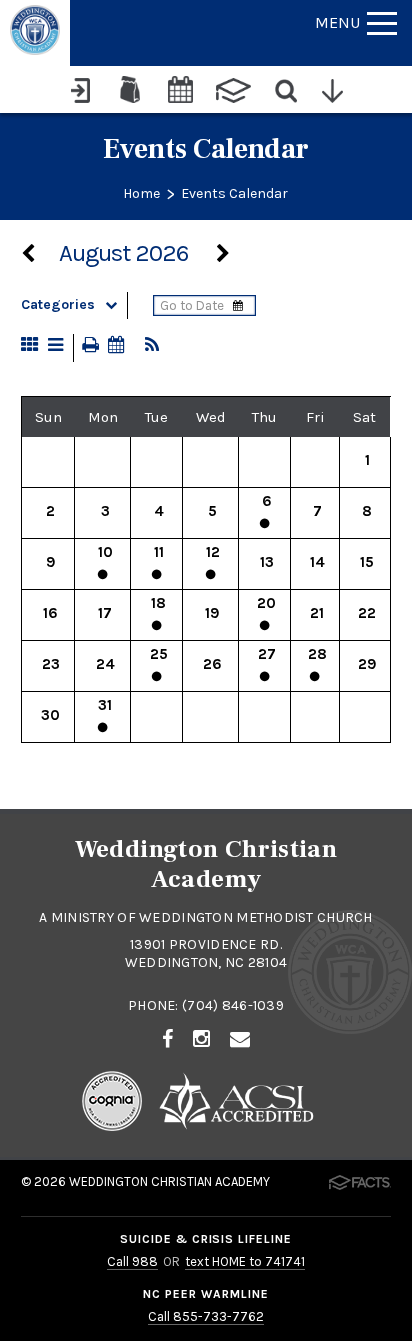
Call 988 (132, 1261)
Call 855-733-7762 (206, 1316)
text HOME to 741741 (245, 1261)
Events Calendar (234, 193)
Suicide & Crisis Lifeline (206, 1239)
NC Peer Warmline (205, 1294)
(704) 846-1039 (233, 1005)
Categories (58, 304)
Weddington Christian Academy (169, 1181)
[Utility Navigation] (337, 89)
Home (141, 193)
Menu (337, 22)
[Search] (287, 89)
